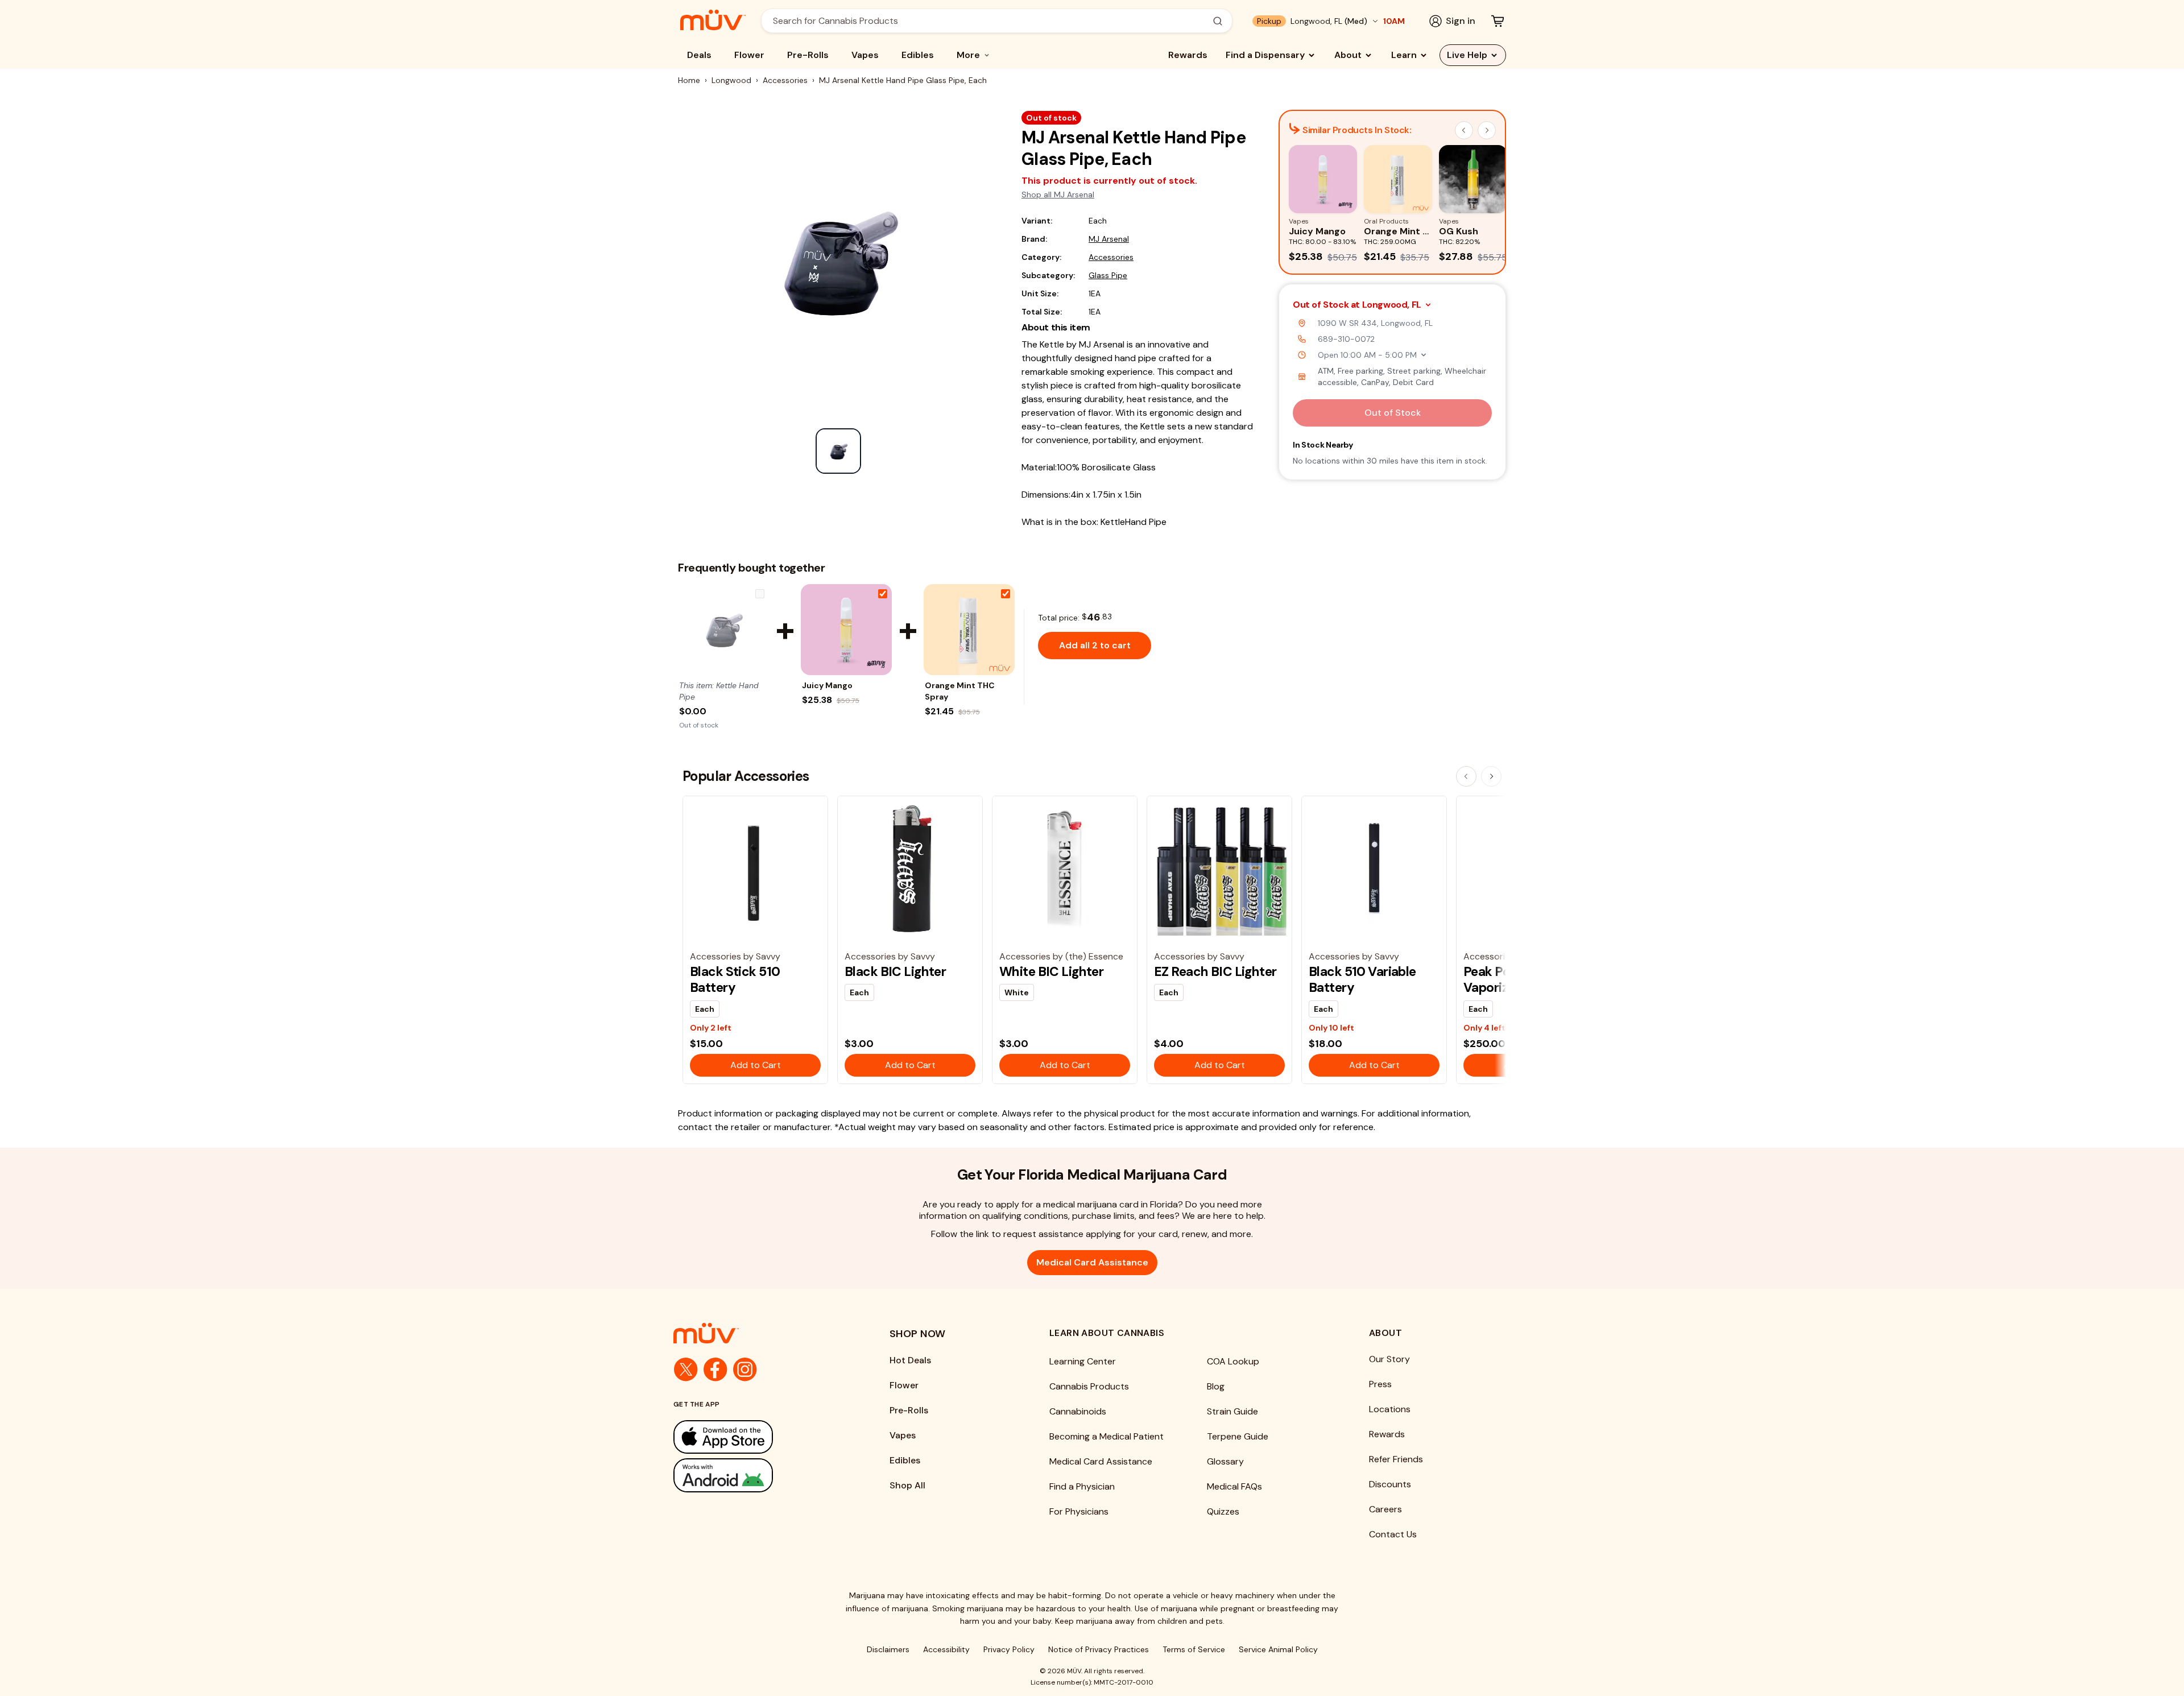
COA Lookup (1233, 1361)
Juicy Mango (827, 685)
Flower (749, 55)
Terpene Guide (1238, 1436)
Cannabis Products (1089, 1386)
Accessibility (946, 1649)
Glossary (1225, 1461)
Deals (699, 55)
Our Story (1389, 1359)
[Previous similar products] (1464, 130)
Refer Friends (1396, 1459)
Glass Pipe (1108, 275)
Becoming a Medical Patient (1107, 1436)
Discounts (1390, 1484)
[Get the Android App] (759, 1475)
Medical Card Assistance (1092, 1262)
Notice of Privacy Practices (1099, 1649)
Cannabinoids (1078, 1411)
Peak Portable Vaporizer (1504, 979)
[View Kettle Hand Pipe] (723, 630)
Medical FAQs (1234, 1486)
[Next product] (1491, 776)
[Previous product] (1466, 776)
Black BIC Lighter (895, 971)
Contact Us (1393, 1534)
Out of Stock (1393, 413)
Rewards (1188, 55)
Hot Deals (910, 1360)
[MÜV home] (713, 20)
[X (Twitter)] (686, 1370)
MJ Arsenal (1109, 239)
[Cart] (1498, 21)
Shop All (907, 1485)
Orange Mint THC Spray (960, 691)
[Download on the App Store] (759, 1437)
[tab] (838, 451)
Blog (1216, 1386)
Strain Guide (1232, 1411)
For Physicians (1079, 1511)
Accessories (785, 80)
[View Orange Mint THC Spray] (969, 630)
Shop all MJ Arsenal (1058, 195)
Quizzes (1223, 1511)
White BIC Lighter (1051, 971)
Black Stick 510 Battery (735, 979)
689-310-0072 (1346, 339)
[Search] (1218, 21)
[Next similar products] (1487, 130)
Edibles (918, 55)
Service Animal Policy (1278, 1649)
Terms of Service (1194, 1649)
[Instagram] (745, 1370)
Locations (1390, 1409)
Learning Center (1083, 1361)
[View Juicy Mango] (846, 630)
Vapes (865, 55)
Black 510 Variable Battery (1362, 979)
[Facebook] (715, 1370)
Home (689, 80)
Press (1380, 1384)
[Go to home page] (759, 1333)
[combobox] (990, 21)
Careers (1385, 1509)
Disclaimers (888, 1649)
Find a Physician (1082, 1486)
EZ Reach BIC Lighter (1215, 971)
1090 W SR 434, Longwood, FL (1375, 323)
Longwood (731, 80)
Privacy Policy (1009, 1649)
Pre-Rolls (808, 55)
